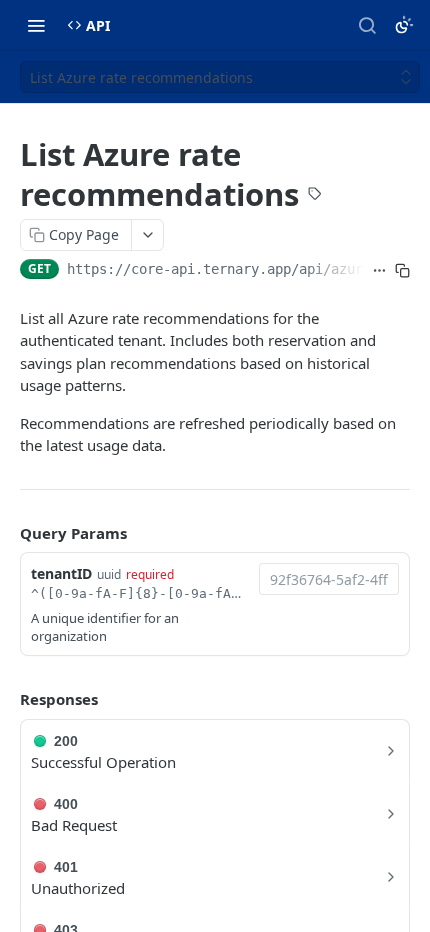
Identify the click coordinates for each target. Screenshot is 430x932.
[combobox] (329, 579)
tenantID (61, 573)
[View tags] (315, 196)
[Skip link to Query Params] (6, 533)
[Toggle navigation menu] (36, 25)
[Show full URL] (379, 271)
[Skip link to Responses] (6, 699)
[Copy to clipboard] (402, 271)
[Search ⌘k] (367, 25)
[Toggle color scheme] (404, 25)
